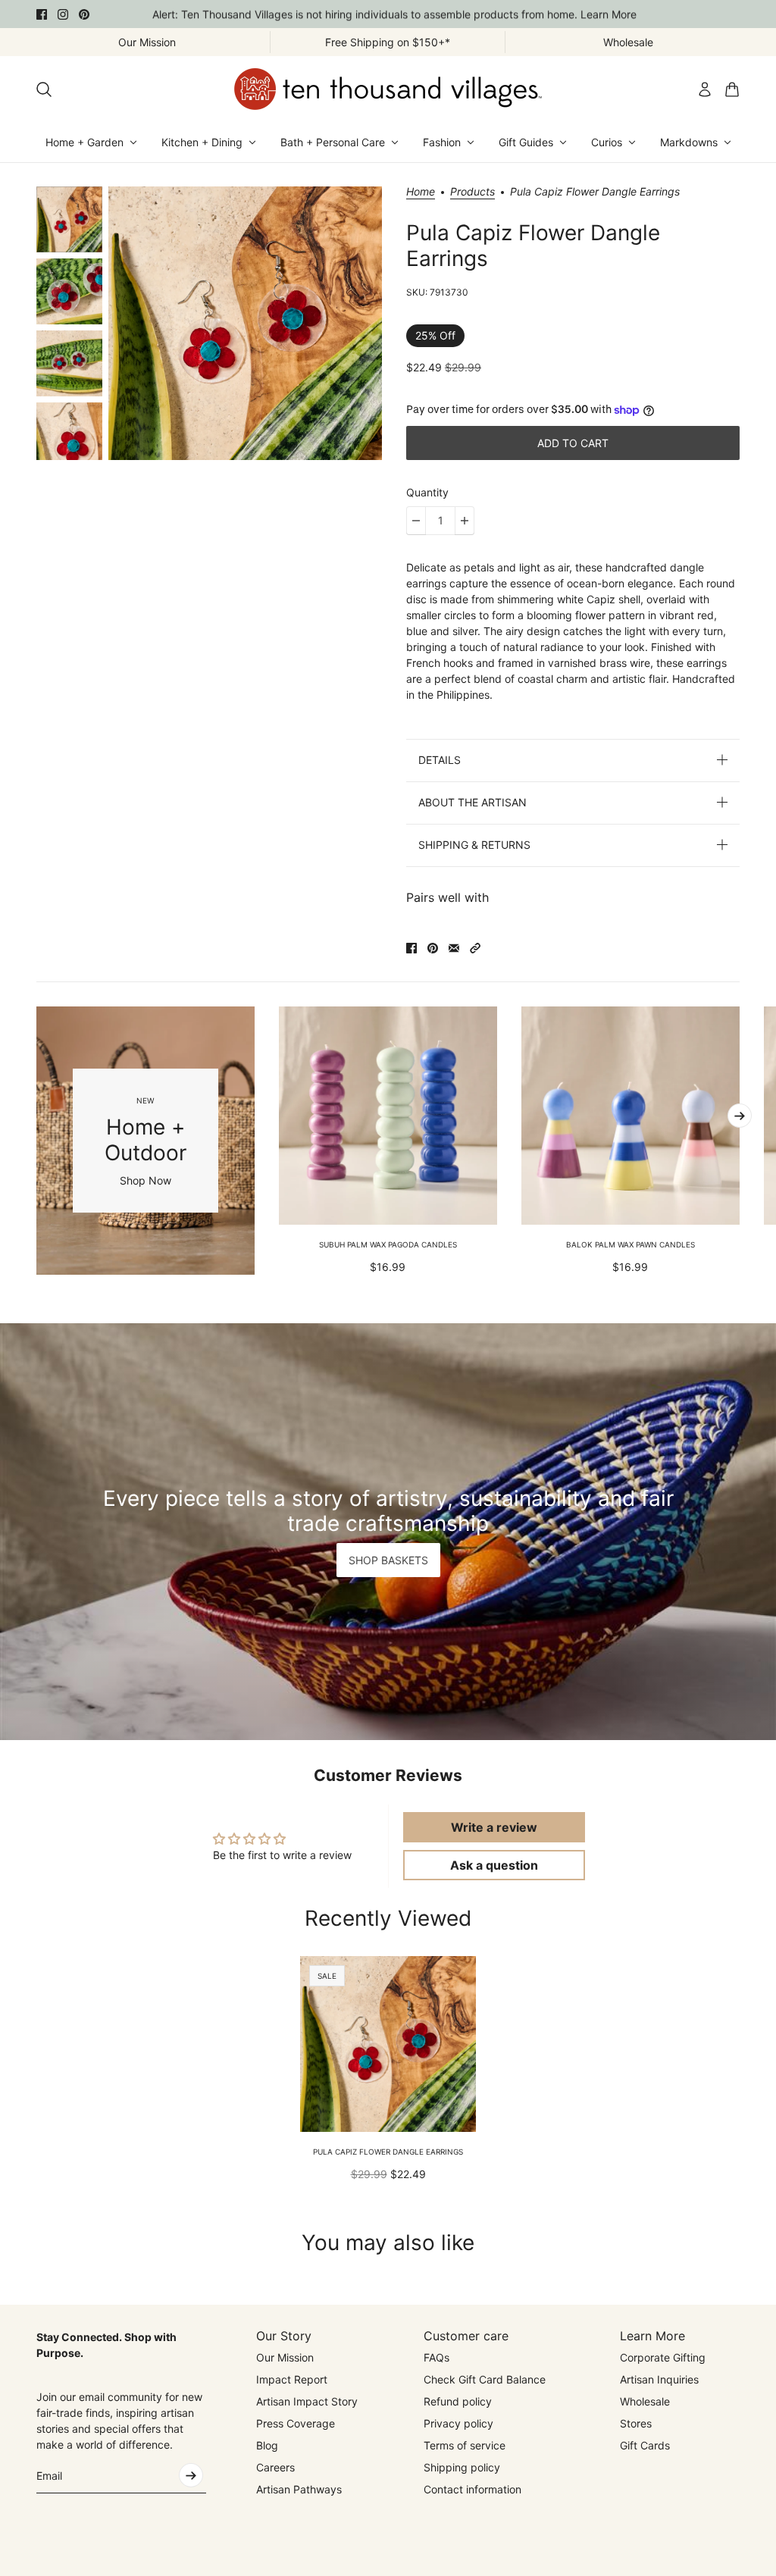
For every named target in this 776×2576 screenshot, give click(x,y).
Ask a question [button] (494, 1865)
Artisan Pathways (299, 2489)
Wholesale (645, 2401)
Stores (636, 2423)
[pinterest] (84, 14)
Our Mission (285, 2357)
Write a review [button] (494, 1827)
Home (421, 192)
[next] (740, 1116)
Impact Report (292, 2379)
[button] (475, 948)
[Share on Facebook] (411, 948)
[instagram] (63, 14)
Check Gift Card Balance (485, 2379)
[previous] (36, 1141)
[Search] (44, 89)
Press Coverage (296, 2423)
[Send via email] (454, 948)
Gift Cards (645, 2445)
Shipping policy (462, 2467)
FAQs (436, 2357)
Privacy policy (458, 2423)
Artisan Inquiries (659, 2379)
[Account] (705, 89)
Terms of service (465, 2445)
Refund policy (458, 2401)
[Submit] (191, 2475)
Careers (275, 2467)
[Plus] (465, 521)
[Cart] (732, 89)
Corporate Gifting (663, 2357)
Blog (267, 2445)
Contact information (472, 2489)
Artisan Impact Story (307, 2401)
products (472, 192)
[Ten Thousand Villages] (388, 89)
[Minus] (416, 521)
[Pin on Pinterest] (433, 948)
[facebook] (42, 14)
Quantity (427, 492)
